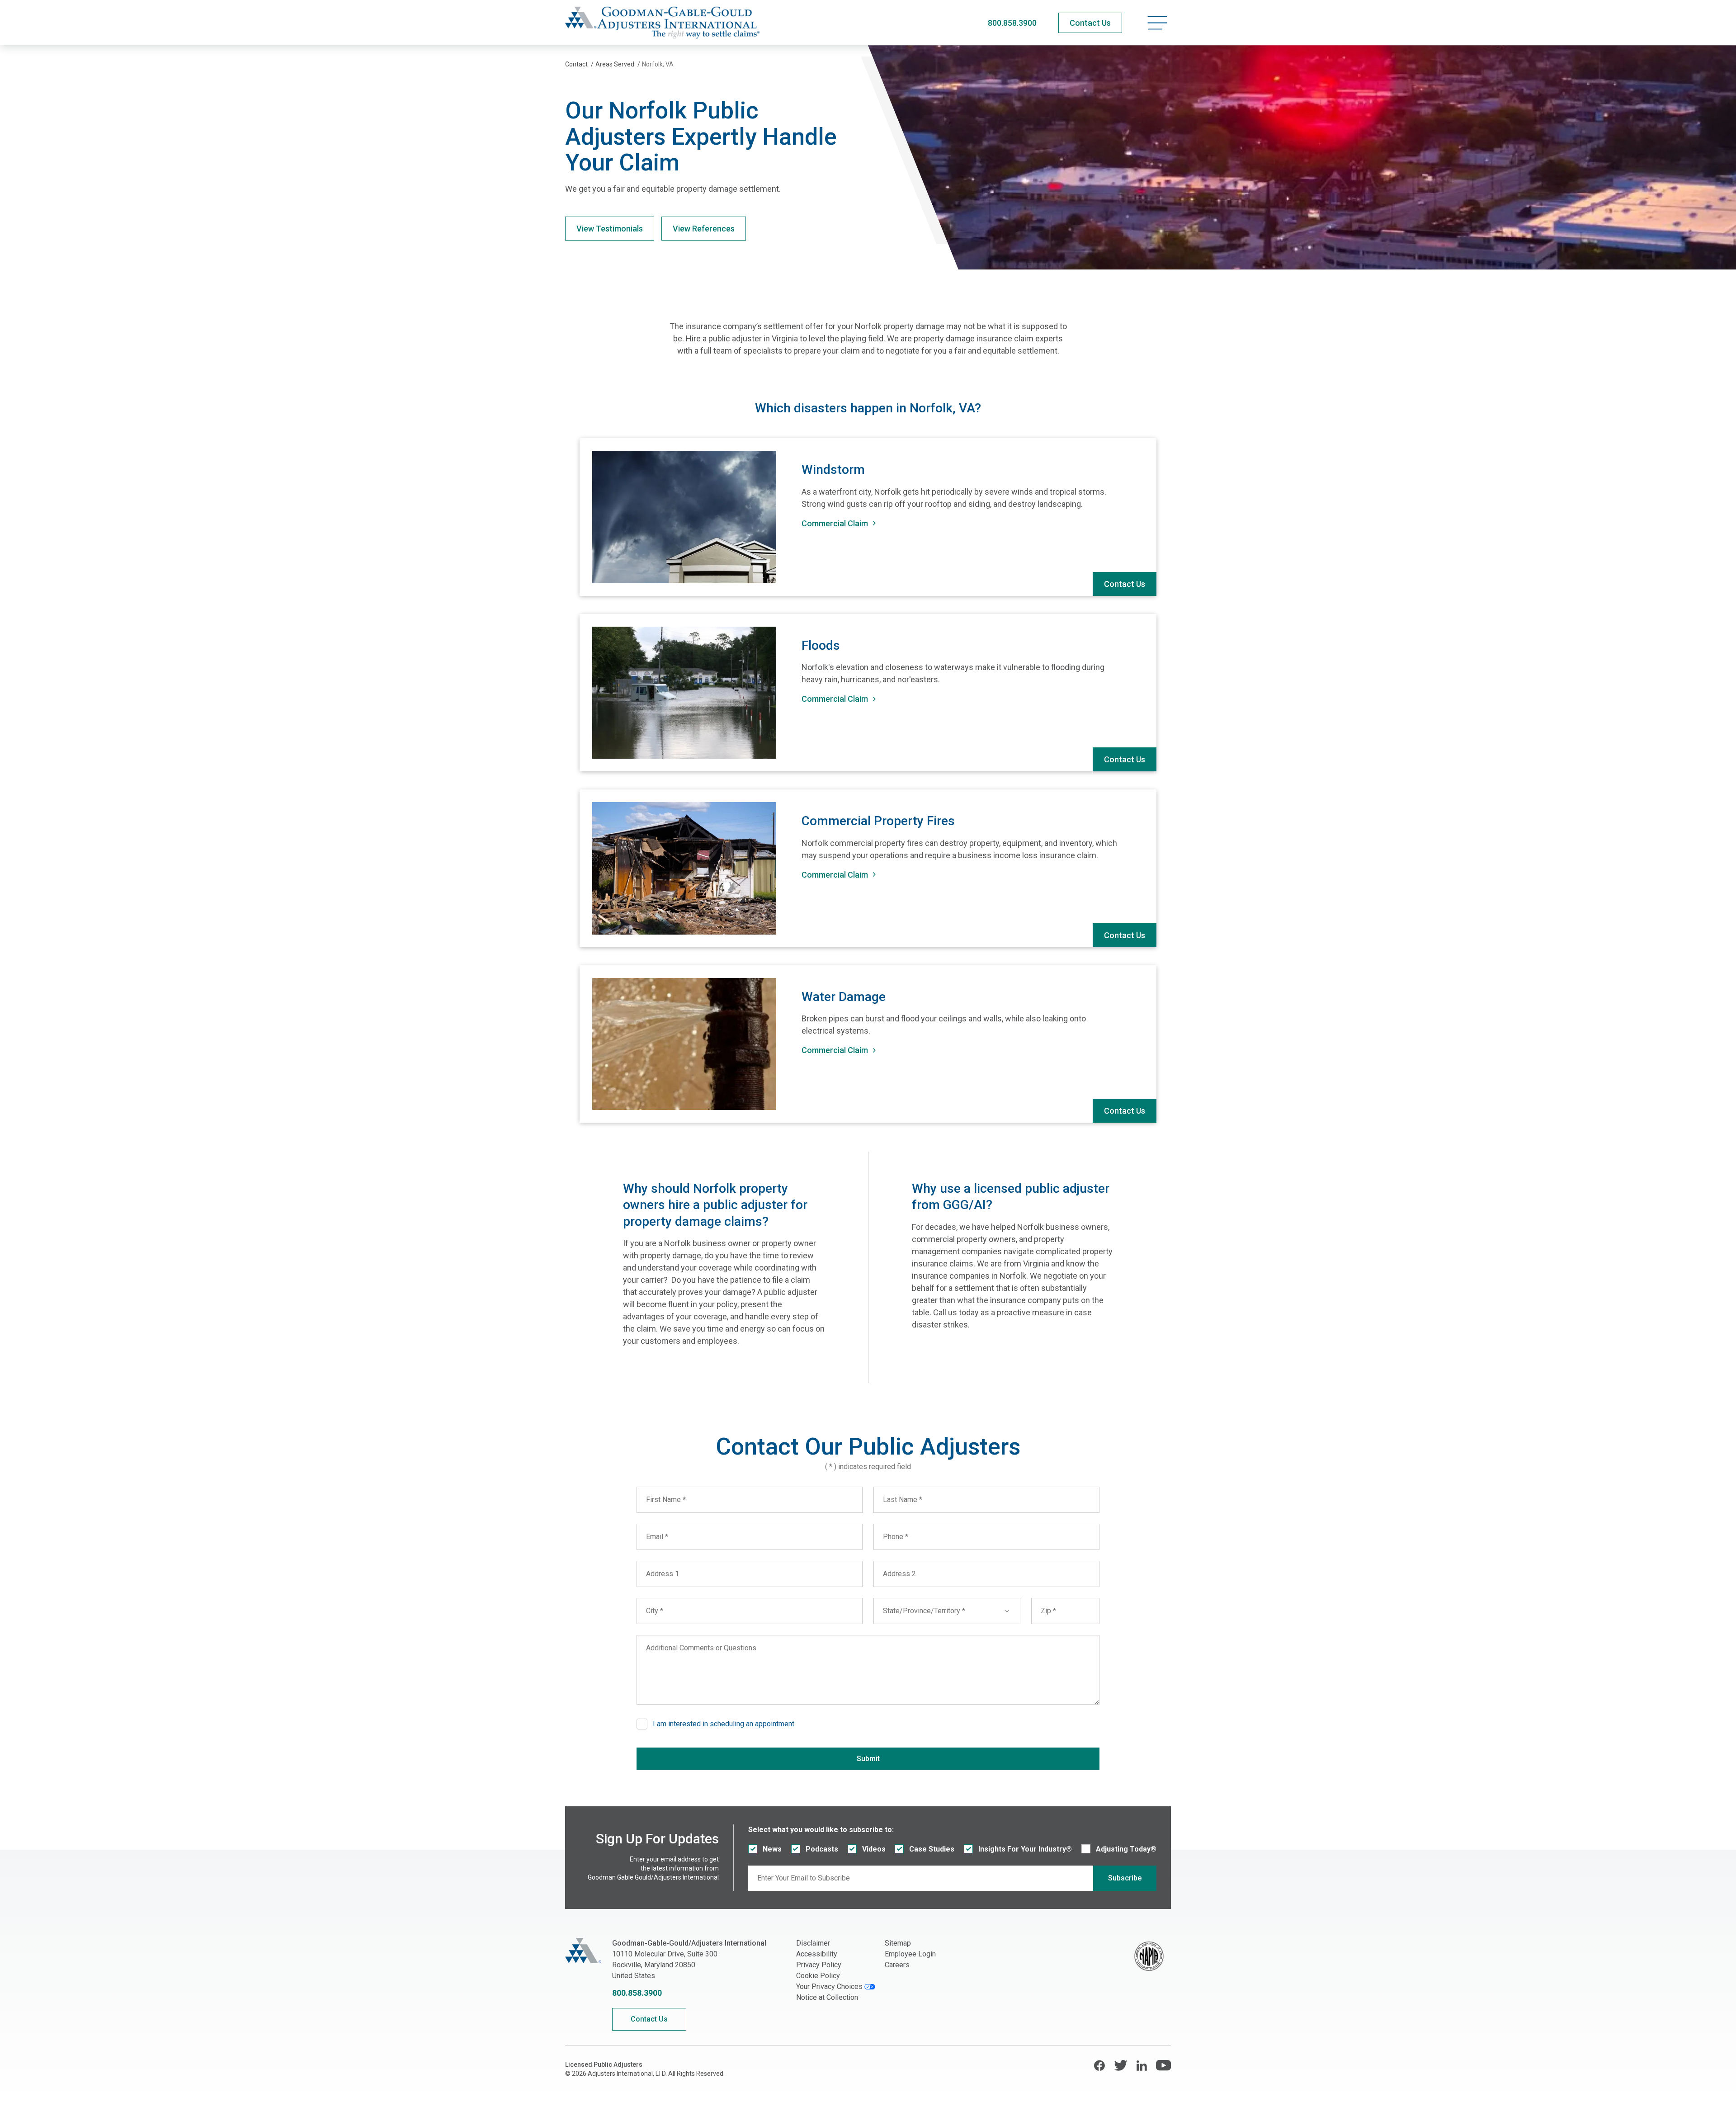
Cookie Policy (818, 1976)
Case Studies (932, 1849)
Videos (874, 1849)
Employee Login (910, 1954)
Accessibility (817, 1954)
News (772, 1849)
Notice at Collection (827, 1997)
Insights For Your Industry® (1025, 1849)
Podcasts (822, 1849)
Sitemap (898, 1943)
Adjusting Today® (1126, 1849)
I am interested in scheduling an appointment (724, 1724)
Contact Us (1125, 584)
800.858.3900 (1012, 23)
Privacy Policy (819, 1965)
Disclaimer (813, 1943)
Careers (897, 1965)
